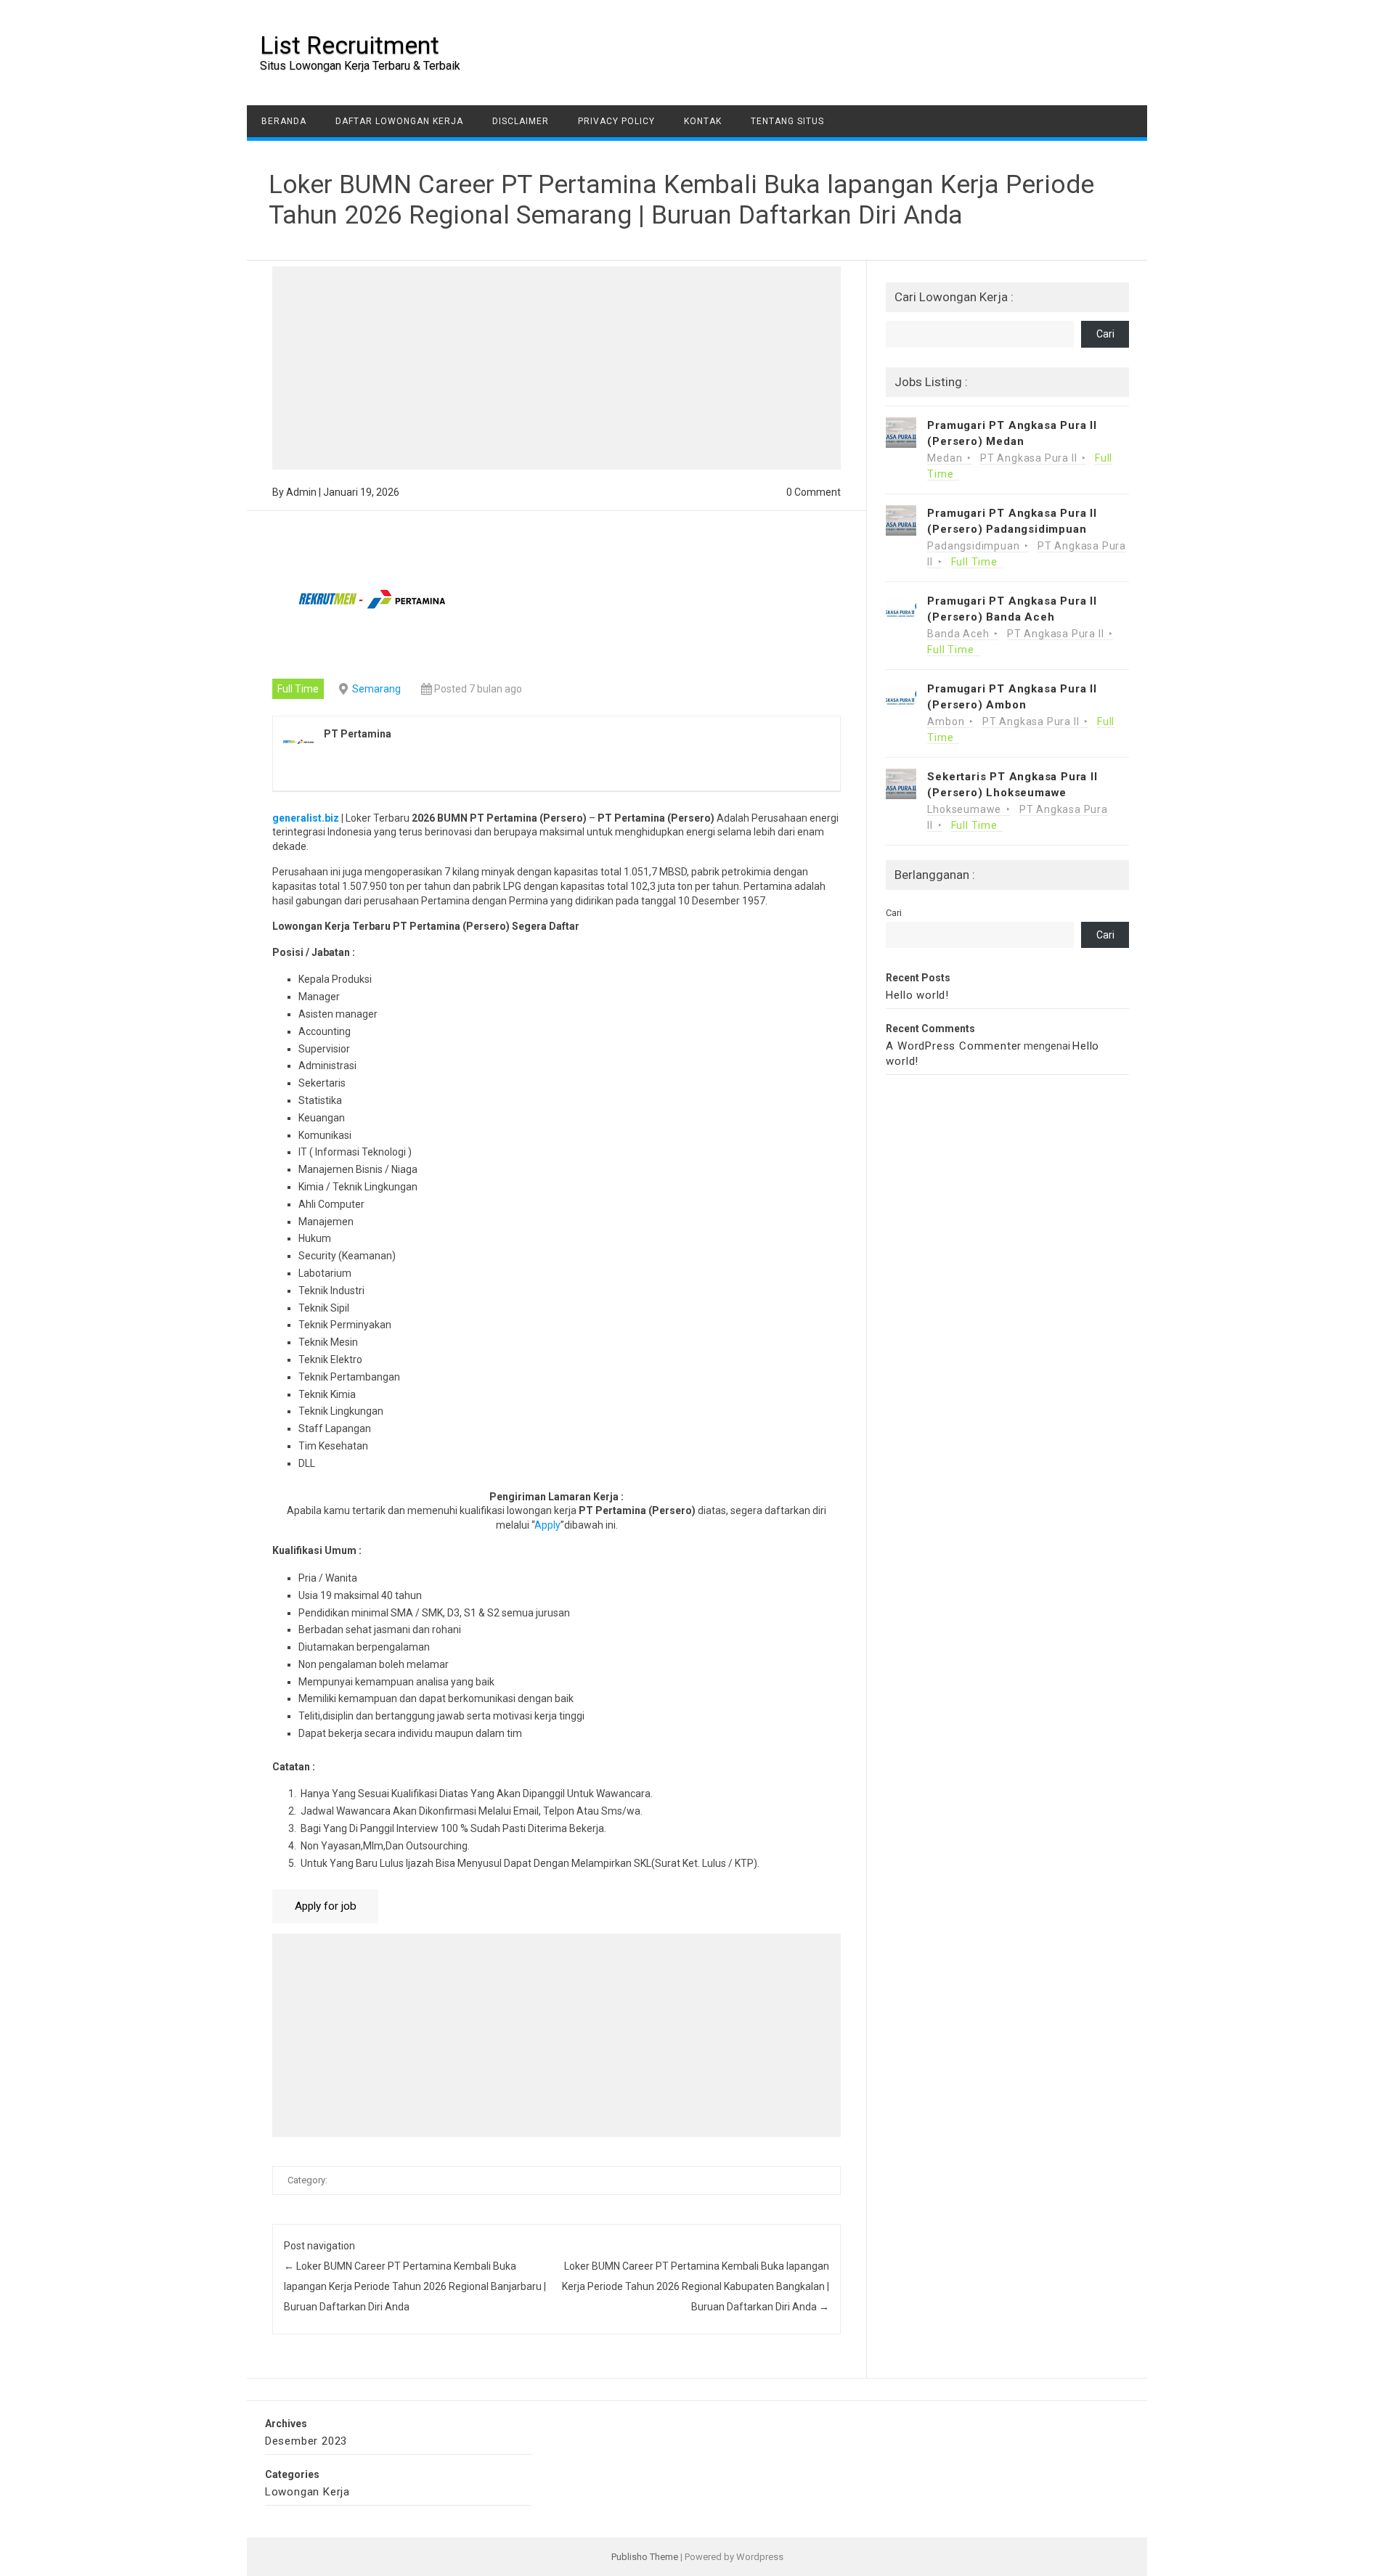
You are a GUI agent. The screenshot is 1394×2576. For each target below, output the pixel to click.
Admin (301, 492)
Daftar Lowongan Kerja (399, 121)
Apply (547, 1525)
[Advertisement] (557, 368)
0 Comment (814, 492)
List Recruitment (350, 45)
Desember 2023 (306, 2441)
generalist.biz (306, 818)
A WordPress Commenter (954, 1046)
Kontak (703, 121)
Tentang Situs (787, 121)
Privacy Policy (616, 121)
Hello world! (917, 995)
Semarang (376, 689)
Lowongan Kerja (307, 2492)
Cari (1105, 334)
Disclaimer (521, 121)
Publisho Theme (645, 2557)
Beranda (284, 121)
